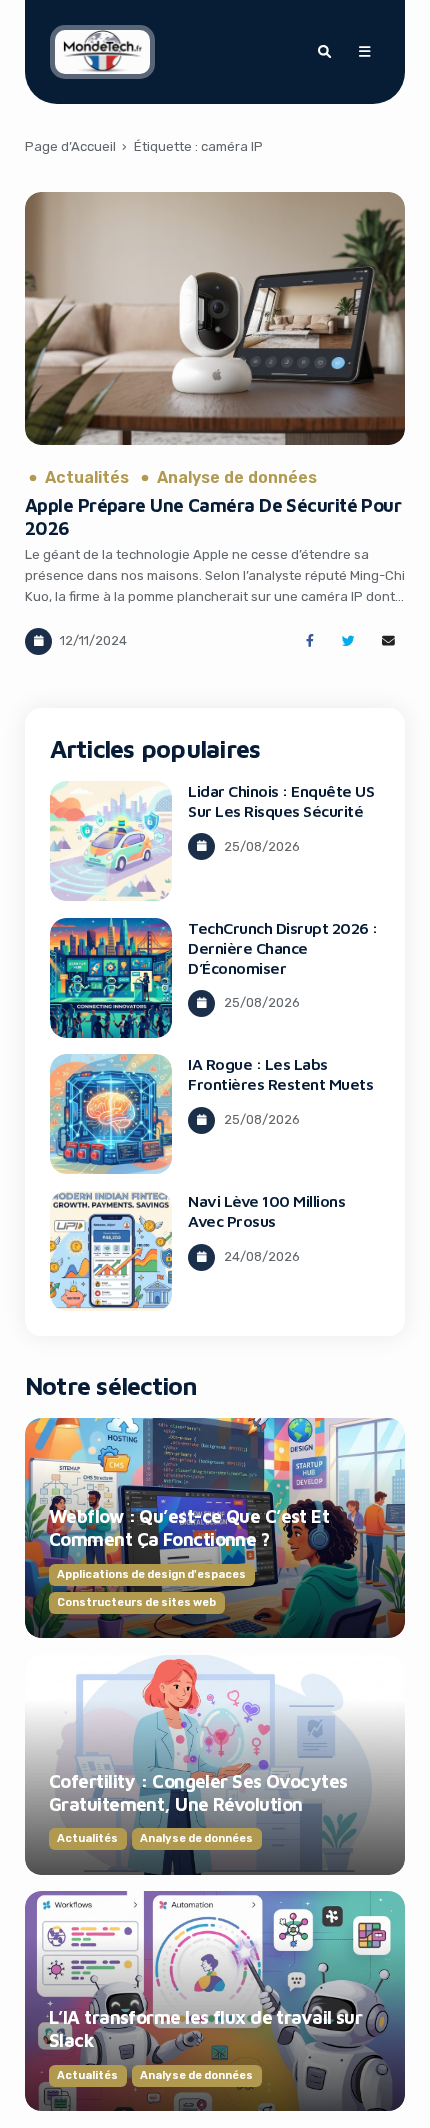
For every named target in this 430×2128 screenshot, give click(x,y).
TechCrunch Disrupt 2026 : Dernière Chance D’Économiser (283, 948)
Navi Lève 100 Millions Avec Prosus (266, 1211)
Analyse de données (237, 478)
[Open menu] (364, 52)
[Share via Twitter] (348, 641)
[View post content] (215, 318)
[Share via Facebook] (309, 641)
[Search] (324, 52)
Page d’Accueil (70, 146)
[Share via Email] (388, 641)
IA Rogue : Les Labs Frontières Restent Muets (280, 1074)
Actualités (87, 478)
